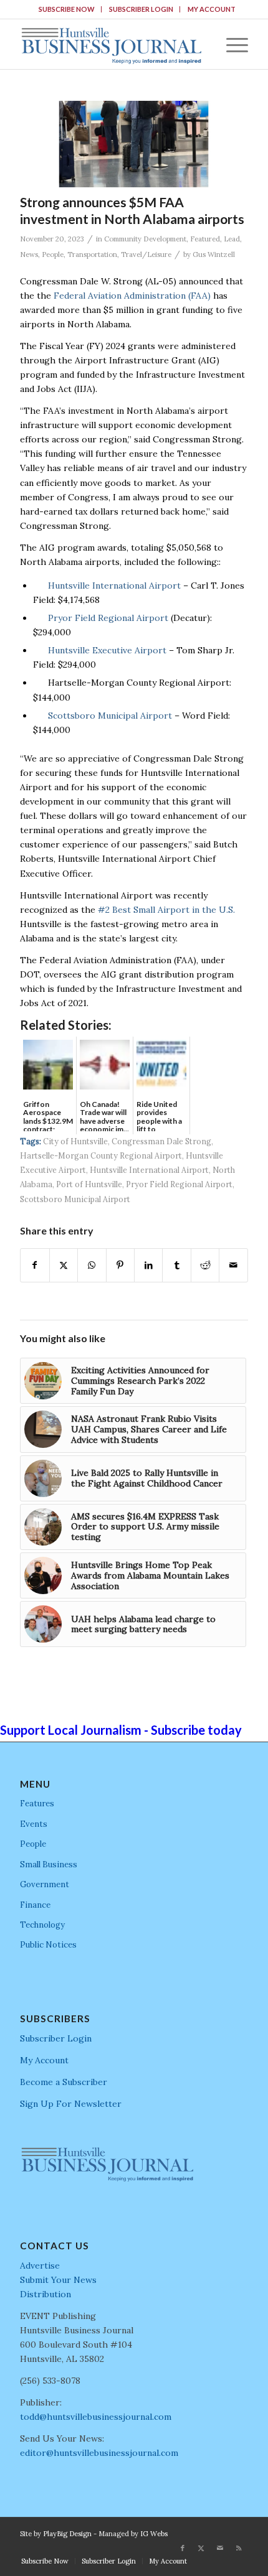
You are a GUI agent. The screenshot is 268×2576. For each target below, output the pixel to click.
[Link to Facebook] (183, 2548)
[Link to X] (201, 2548)
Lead (232, 239)
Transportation (92, 254)
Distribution (45, 2294)
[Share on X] (64, 1265)
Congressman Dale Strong (161, 1141)
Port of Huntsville (89, 1184)
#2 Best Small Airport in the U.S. (166, 910)
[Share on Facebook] (35, 1265)
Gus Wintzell (214, 254)
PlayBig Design (67, 2534)
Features (37, 1804)
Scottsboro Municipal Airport (110, 716)
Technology (42, 1925)
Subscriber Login (141, 9)
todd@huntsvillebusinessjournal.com (96, 2417)
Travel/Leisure (146, 254)
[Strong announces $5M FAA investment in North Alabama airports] (134, 144)
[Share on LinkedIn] (148, 1265)
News (29, 254)
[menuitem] (67, 9)
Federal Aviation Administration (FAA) (132, 296)
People (53, 254)
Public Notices (48, 1945)
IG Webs (154, 2534)
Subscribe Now (67, 9)
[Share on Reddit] (205, 1265)
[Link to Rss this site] (239, 2548)
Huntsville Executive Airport (107, 650)
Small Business (49, 1864)
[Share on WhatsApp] (92, 1265)
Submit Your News (58, 2280)
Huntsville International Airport (114, 586)
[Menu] (231, 44)
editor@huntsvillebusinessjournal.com (99, 2453)
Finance (35, 1905)
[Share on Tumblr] (176, 1265)
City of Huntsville (75, 1141)
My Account (212, 9)
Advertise (40, 2266)
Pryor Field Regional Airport (108, 618)
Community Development (145, 239)
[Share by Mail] (233, 1265)
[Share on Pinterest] (120, 1265)
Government (45, 1884)
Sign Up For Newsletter (71, 2104)
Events (34, 1824)
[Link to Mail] (220, 2548)
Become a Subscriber (64, 2082)
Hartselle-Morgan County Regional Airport (101, 1155)
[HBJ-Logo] (111, 44)
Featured (205, 239)
